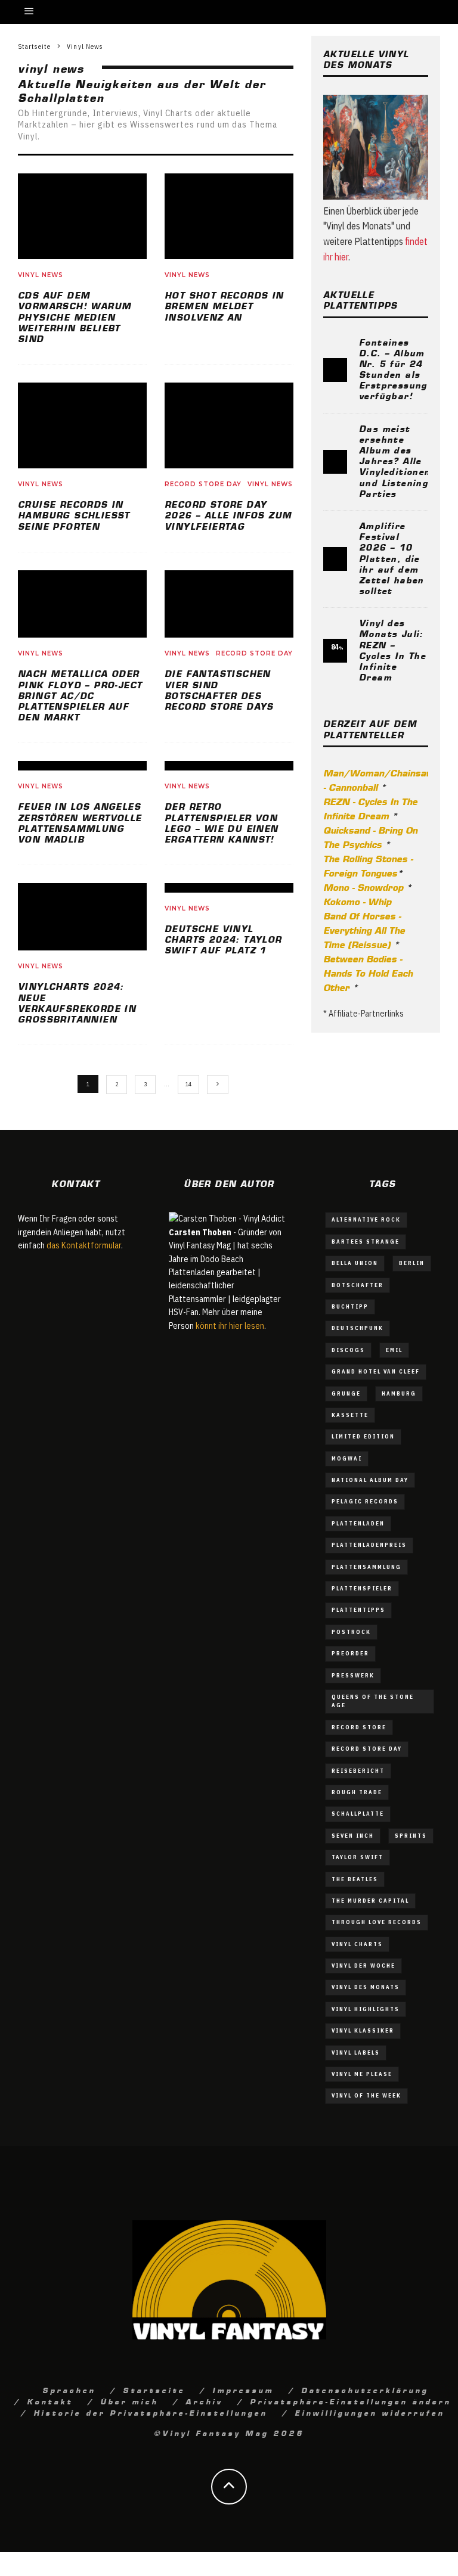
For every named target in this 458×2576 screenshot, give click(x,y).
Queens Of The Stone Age (373, 1701)
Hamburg (399, 1393)
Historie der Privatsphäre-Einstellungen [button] (150, 2412)
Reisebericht (358, 1771)
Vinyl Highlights (366, 2009)
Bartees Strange (366, 1242)
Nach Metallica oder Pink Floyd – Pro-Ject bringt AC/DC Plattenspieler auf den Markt (80, 695)
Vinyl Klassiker (363, 2030)
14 (188, 1084)
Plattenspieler (362, 1588)
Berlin (412, 1263)
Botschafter (358, 1285)
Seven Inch (353, 1836)
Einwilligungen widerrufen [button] (369, 2412)
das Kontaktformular (84, 1245)
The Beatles (355, 1879)
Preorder (350, 1653)
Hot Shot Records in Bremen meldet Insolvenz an (224, 305)
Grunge (346, 1393)
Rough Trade (357, 1792)
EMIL (394, 1350)
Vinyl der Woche (363, 1966)
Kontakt (50, 2401)
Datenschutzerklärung (365, 2389)
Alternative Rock (366, 1219)
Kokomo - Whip (357, 901)
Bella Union (355, 1263)
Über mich (129, 2401)
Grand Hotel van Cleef (376, 1371)
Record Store (359, 1727)
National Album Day (370, 1480)
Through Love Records (377, 1922)
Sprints (411, 1836)
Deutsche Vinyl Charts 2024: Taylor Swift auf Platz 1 (223, 939)
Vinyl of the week (366, 2095)
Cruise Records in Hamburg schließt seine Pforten (74, 514)
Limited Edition (363, 1436)
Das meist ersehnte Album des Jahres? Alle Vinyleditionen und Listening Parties (395, 460)
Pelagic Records (365, 1501)
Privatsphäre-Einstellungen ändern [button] (350, 2401)
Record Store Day (203, 484)
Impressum (243, 2389)
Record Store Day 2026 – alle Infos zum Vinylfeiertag (228, 514)
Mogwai (347, 1458)
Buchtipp (350, 1306)
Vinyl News (41, 275)
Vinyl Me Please (362, 2074)
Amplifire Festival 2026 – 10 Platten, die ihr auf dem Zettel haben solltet (392, 557)
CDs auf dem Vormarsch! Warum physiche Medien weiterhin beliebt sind (75, 316)
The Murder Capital (370, 1901)
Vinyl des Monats (366, 1987)
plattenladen (358, 1523)
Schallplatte (358, 1814)
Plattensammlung (366, 1567)
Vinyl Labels (356, 2053)
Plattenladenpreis (369, 1545)
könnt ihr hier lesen (230, 1326)
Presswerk (353, 1675)
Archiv (204, 2401)
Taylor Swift (358, 1857)
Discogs (348, 1350)
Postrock (351, 1632)
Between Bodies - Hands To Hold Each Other (368, 972)
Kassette (350, 1415)
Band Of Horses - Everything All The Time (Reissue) (364, 930)
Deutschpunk (358, 1328)
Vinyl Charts (357, 1944)
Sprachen (69, 2389)
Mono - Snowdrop (363, 887)
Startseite (154, 2389)
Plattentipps (358, 1610)
